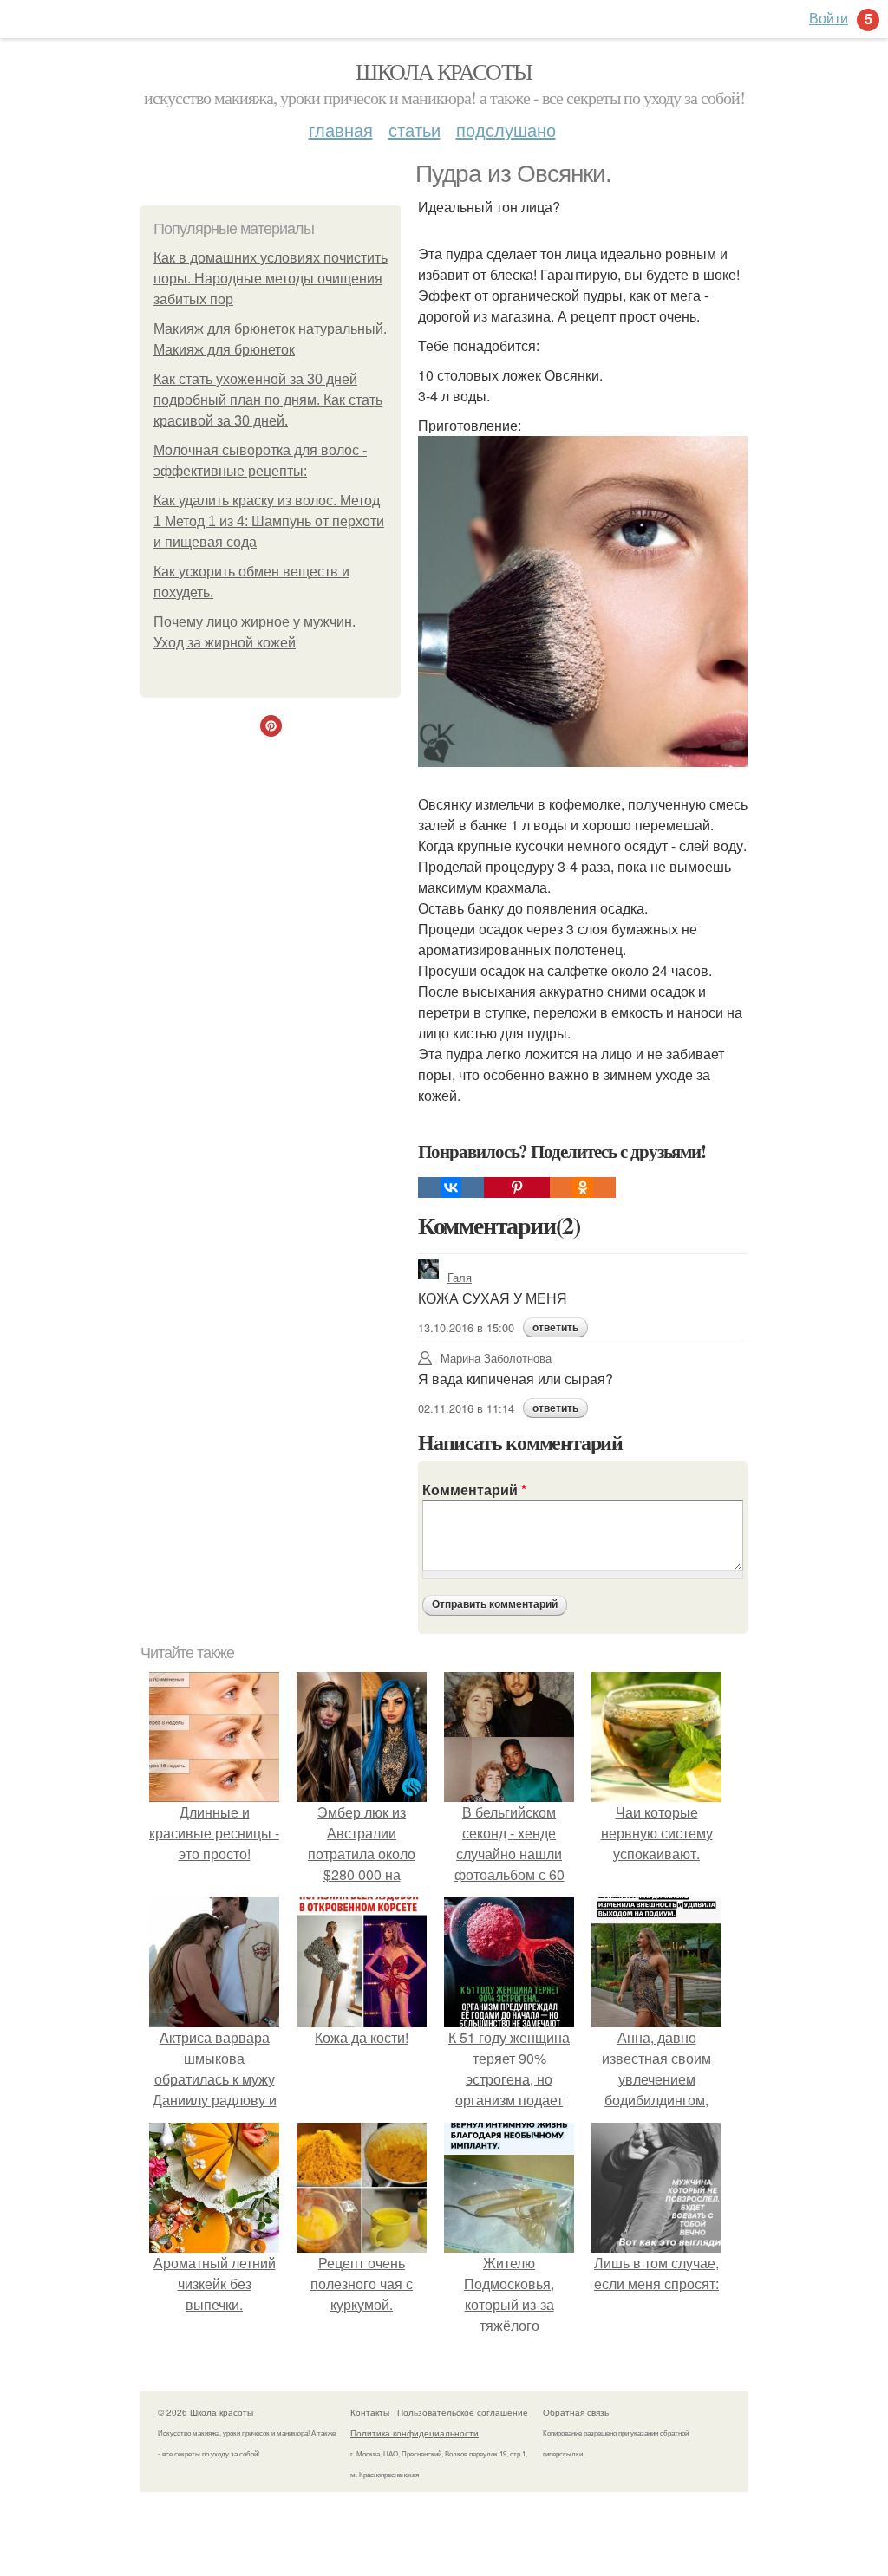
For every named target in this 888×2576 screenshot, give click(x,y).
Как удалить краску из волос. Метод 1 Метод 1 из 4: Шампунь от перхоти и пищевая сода (269, 521)
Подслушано (506, 130)
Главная (341, 130)
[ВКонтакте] (451, 1187)
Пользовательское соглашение (463, 2412)
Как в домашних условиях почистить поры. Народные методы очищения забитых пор (271, 279)
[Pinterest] (517, 1187)
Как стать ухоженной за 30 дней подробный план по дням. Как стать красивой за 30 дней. (268, 400)
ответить (555, 1328)
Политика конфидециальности (415, 2433)
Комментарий (474, 1490)
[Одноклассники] (583, 1187)
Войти (829, 18)
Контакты (370, 2412)
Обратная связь (576, 2412)
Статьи (415, 130)
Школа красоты (444, 71)
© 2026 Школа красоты (206, 2412)
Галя (460, 1277)
